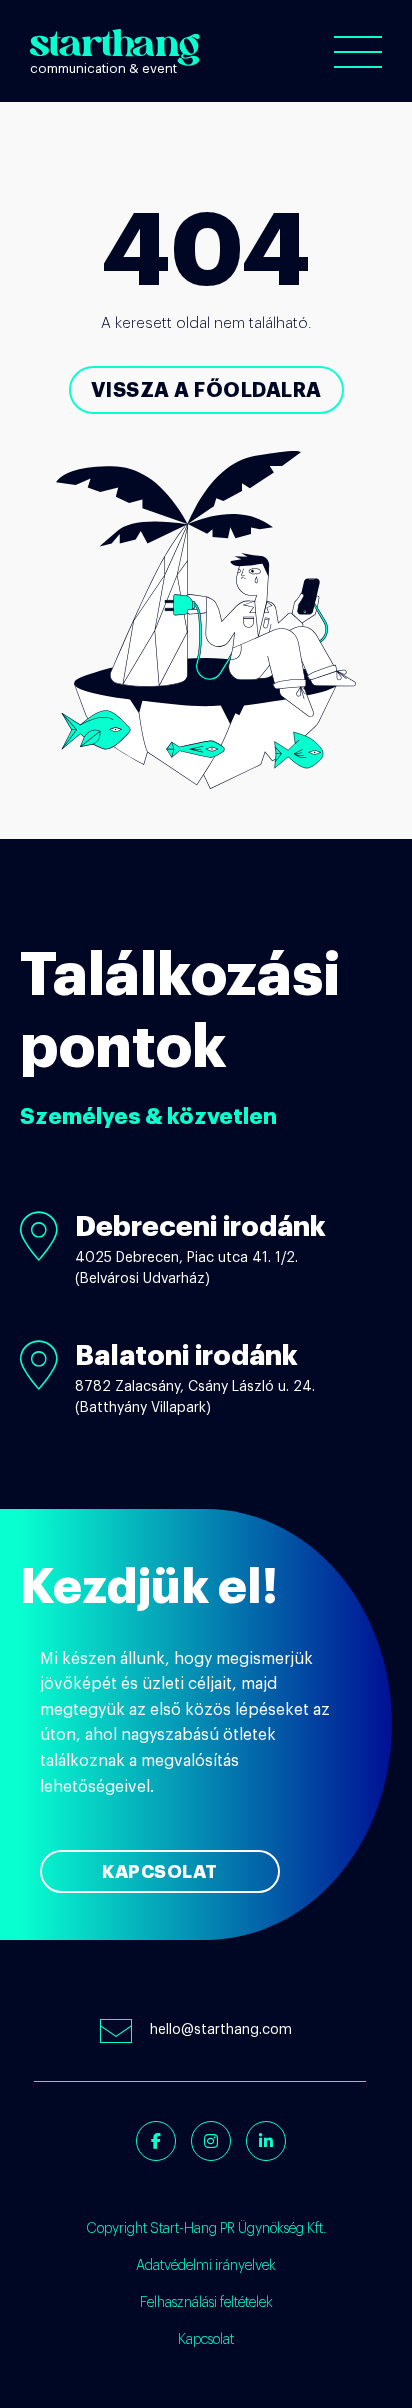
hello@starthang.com (221, 2030)
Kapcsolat (160, 1872)
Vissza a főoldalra (206, 390)
